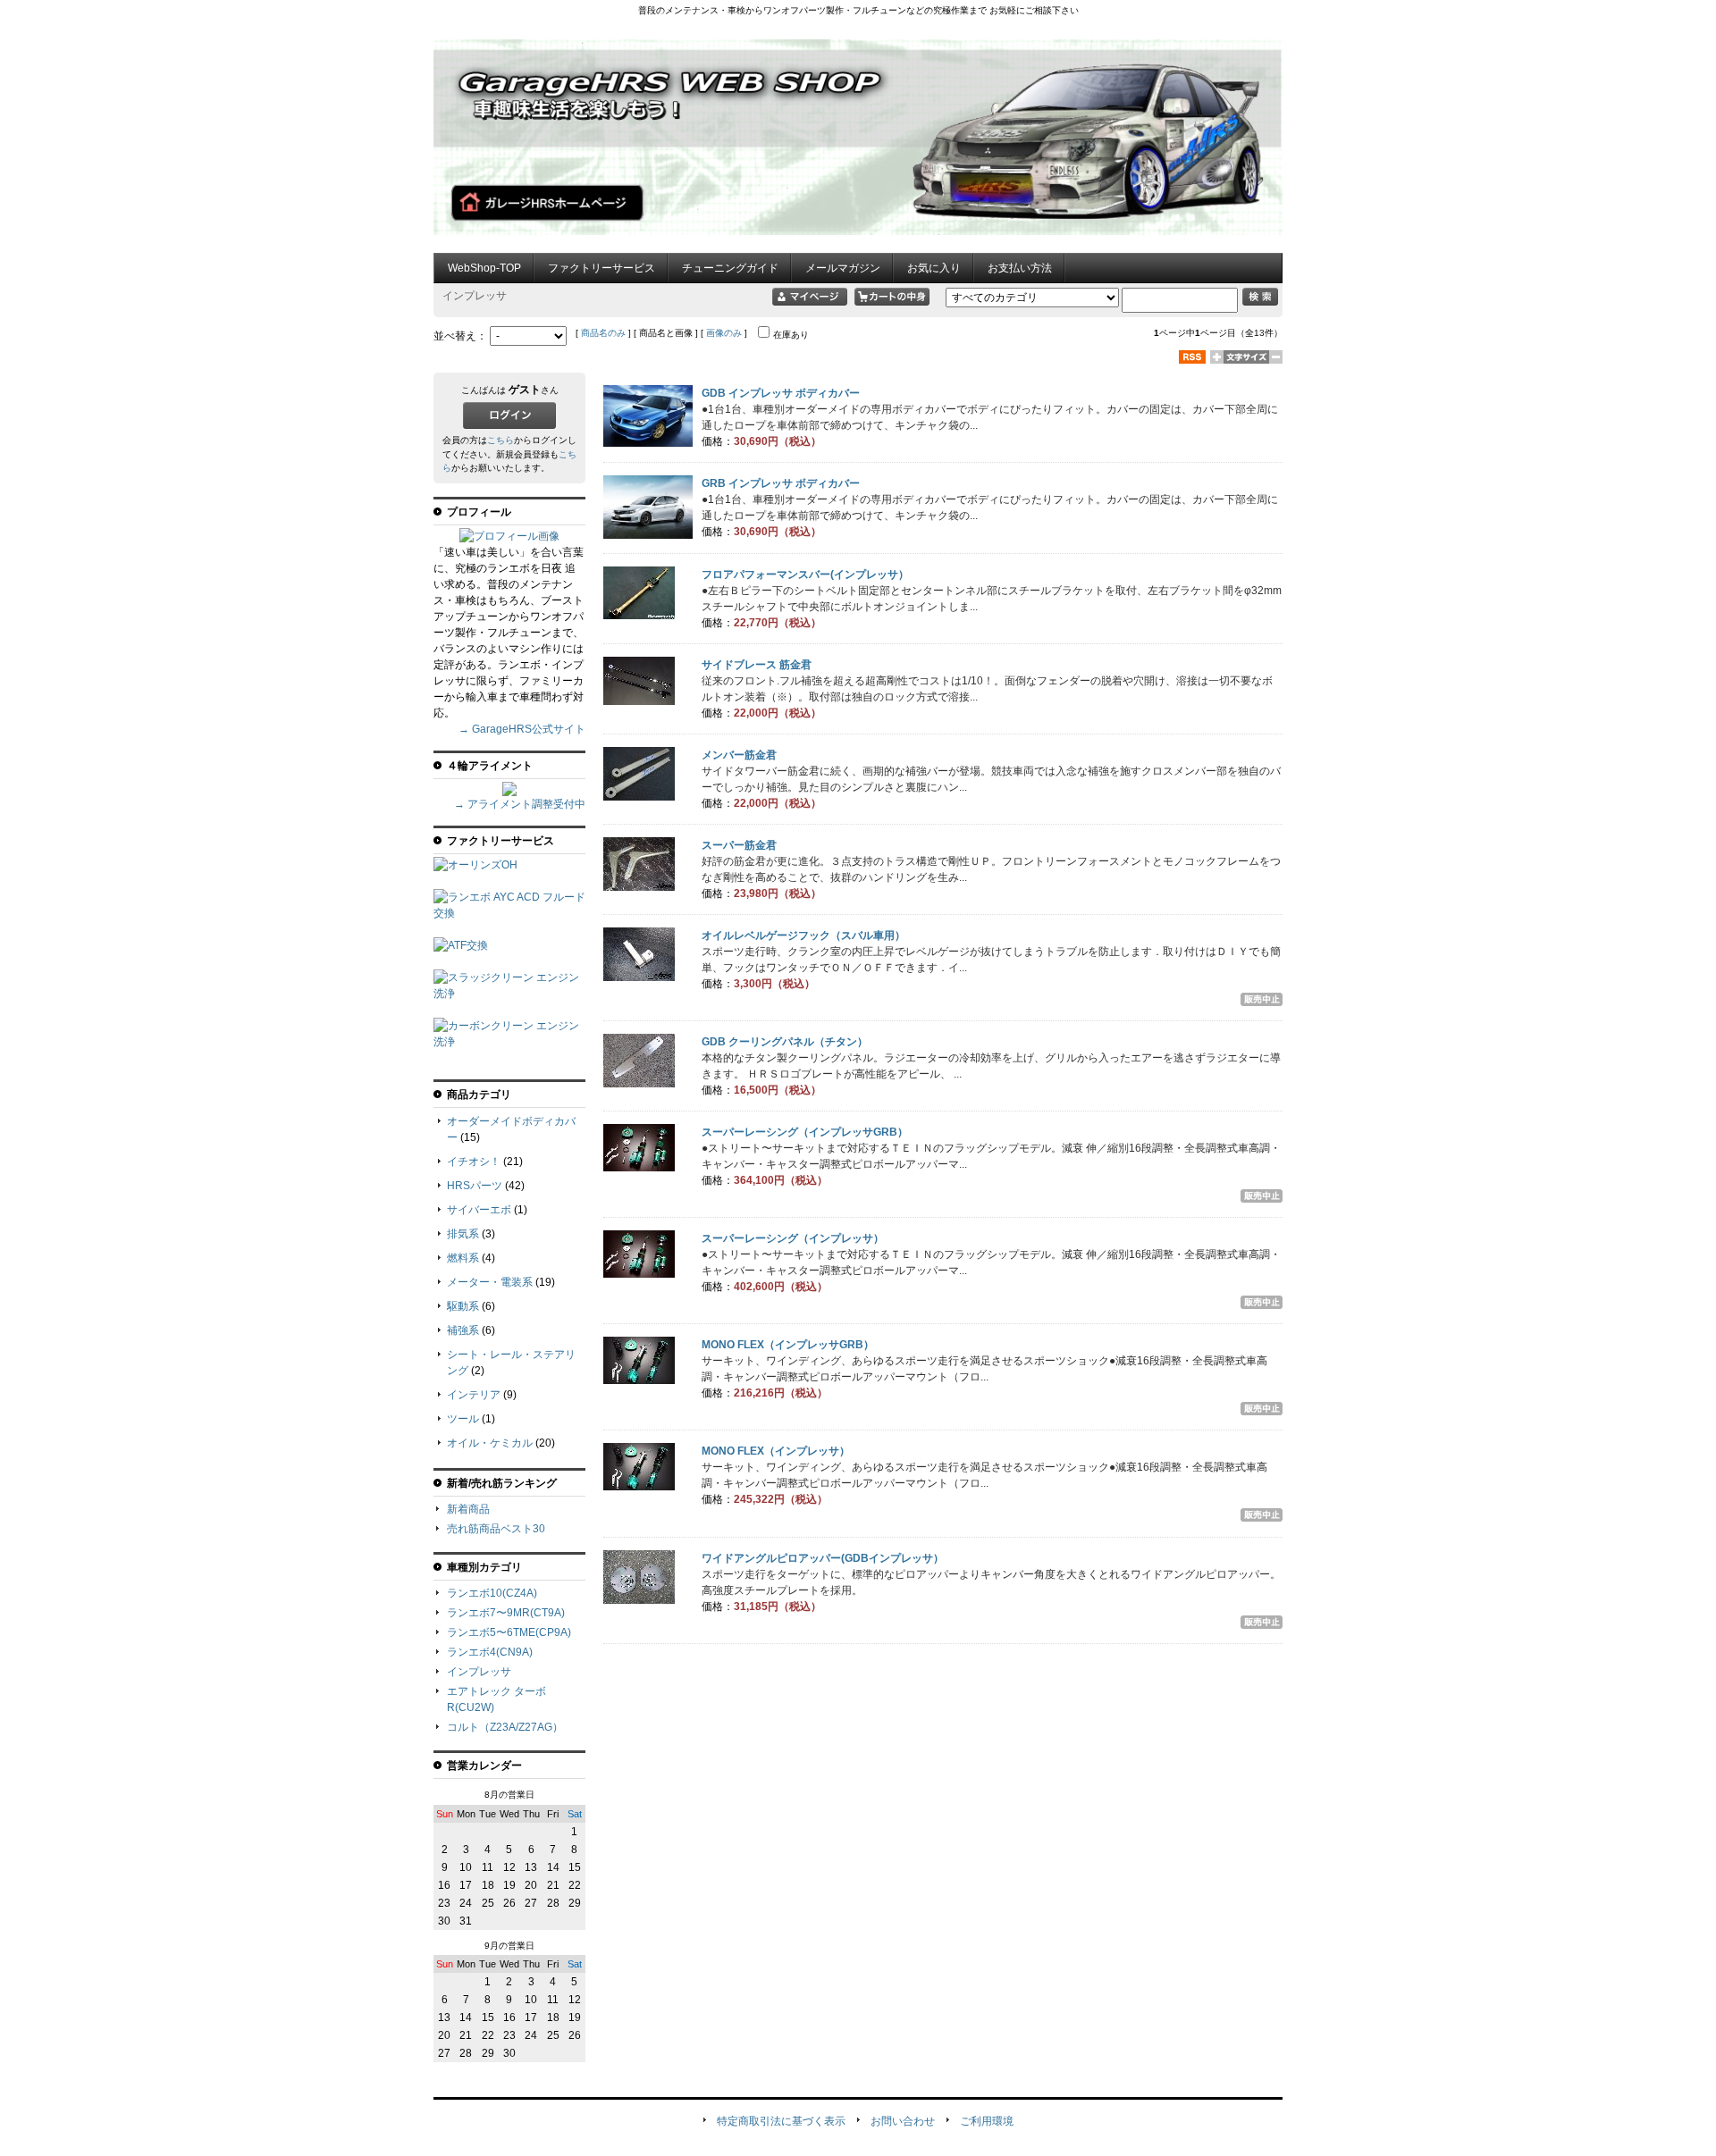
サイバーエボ (479, 1210)
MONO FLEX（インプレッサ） (776, 1451)
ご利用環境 (987, 2121)
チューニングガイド (730, 268)
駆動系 (463, 1306)
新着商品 (468, 1509)
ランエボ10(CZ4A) (492, 1593)
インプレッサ (479, 1672)
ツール (463, 1419)
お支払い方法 (1020, 268)
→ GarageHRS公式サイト (522, 729)
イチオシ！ (474, 1162)
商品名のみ (603, 333)
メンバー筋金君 (739, 755)
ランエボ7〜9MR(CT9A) (506, 1613)
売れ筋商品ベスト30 (496, 1529)
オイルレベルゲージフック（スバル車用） (803, 935)
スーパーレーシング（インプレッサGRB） (805, 1132)
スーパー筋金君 (739, 845)
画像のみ (724, 333)
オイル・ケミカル (490, 1443)
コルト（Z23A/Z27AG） (505, 1727)
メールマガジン (843, 268)
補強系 (463, 1330)
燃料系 (463, 1258)
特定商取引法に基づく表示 (781, 2121)
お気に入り (934, 268)
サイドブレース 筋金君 (757, 665)
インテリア (474, 1395)
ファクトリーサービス (601, 268)
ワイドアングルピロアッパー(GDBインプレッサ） (823, 1558)
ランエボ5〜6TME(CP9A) (509, 1632)
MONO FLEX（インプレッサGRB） (788, 1345)
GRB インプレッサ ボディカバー (781, 483)
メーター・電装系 (490, 1282)
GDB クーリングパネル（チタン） (785, 1042)
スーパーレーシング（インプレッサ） (793, 1238)
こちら (500, 440)
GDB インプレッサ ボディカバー (781, 393)
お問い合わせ (903, 2121)
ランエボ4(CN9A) (490, 1652)
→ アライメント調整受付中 (520, 804)
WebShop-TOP (484, 268)
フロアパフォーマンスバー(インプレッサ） (805, 575)
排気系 (463, 1234)
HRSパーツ (475, 1186)
